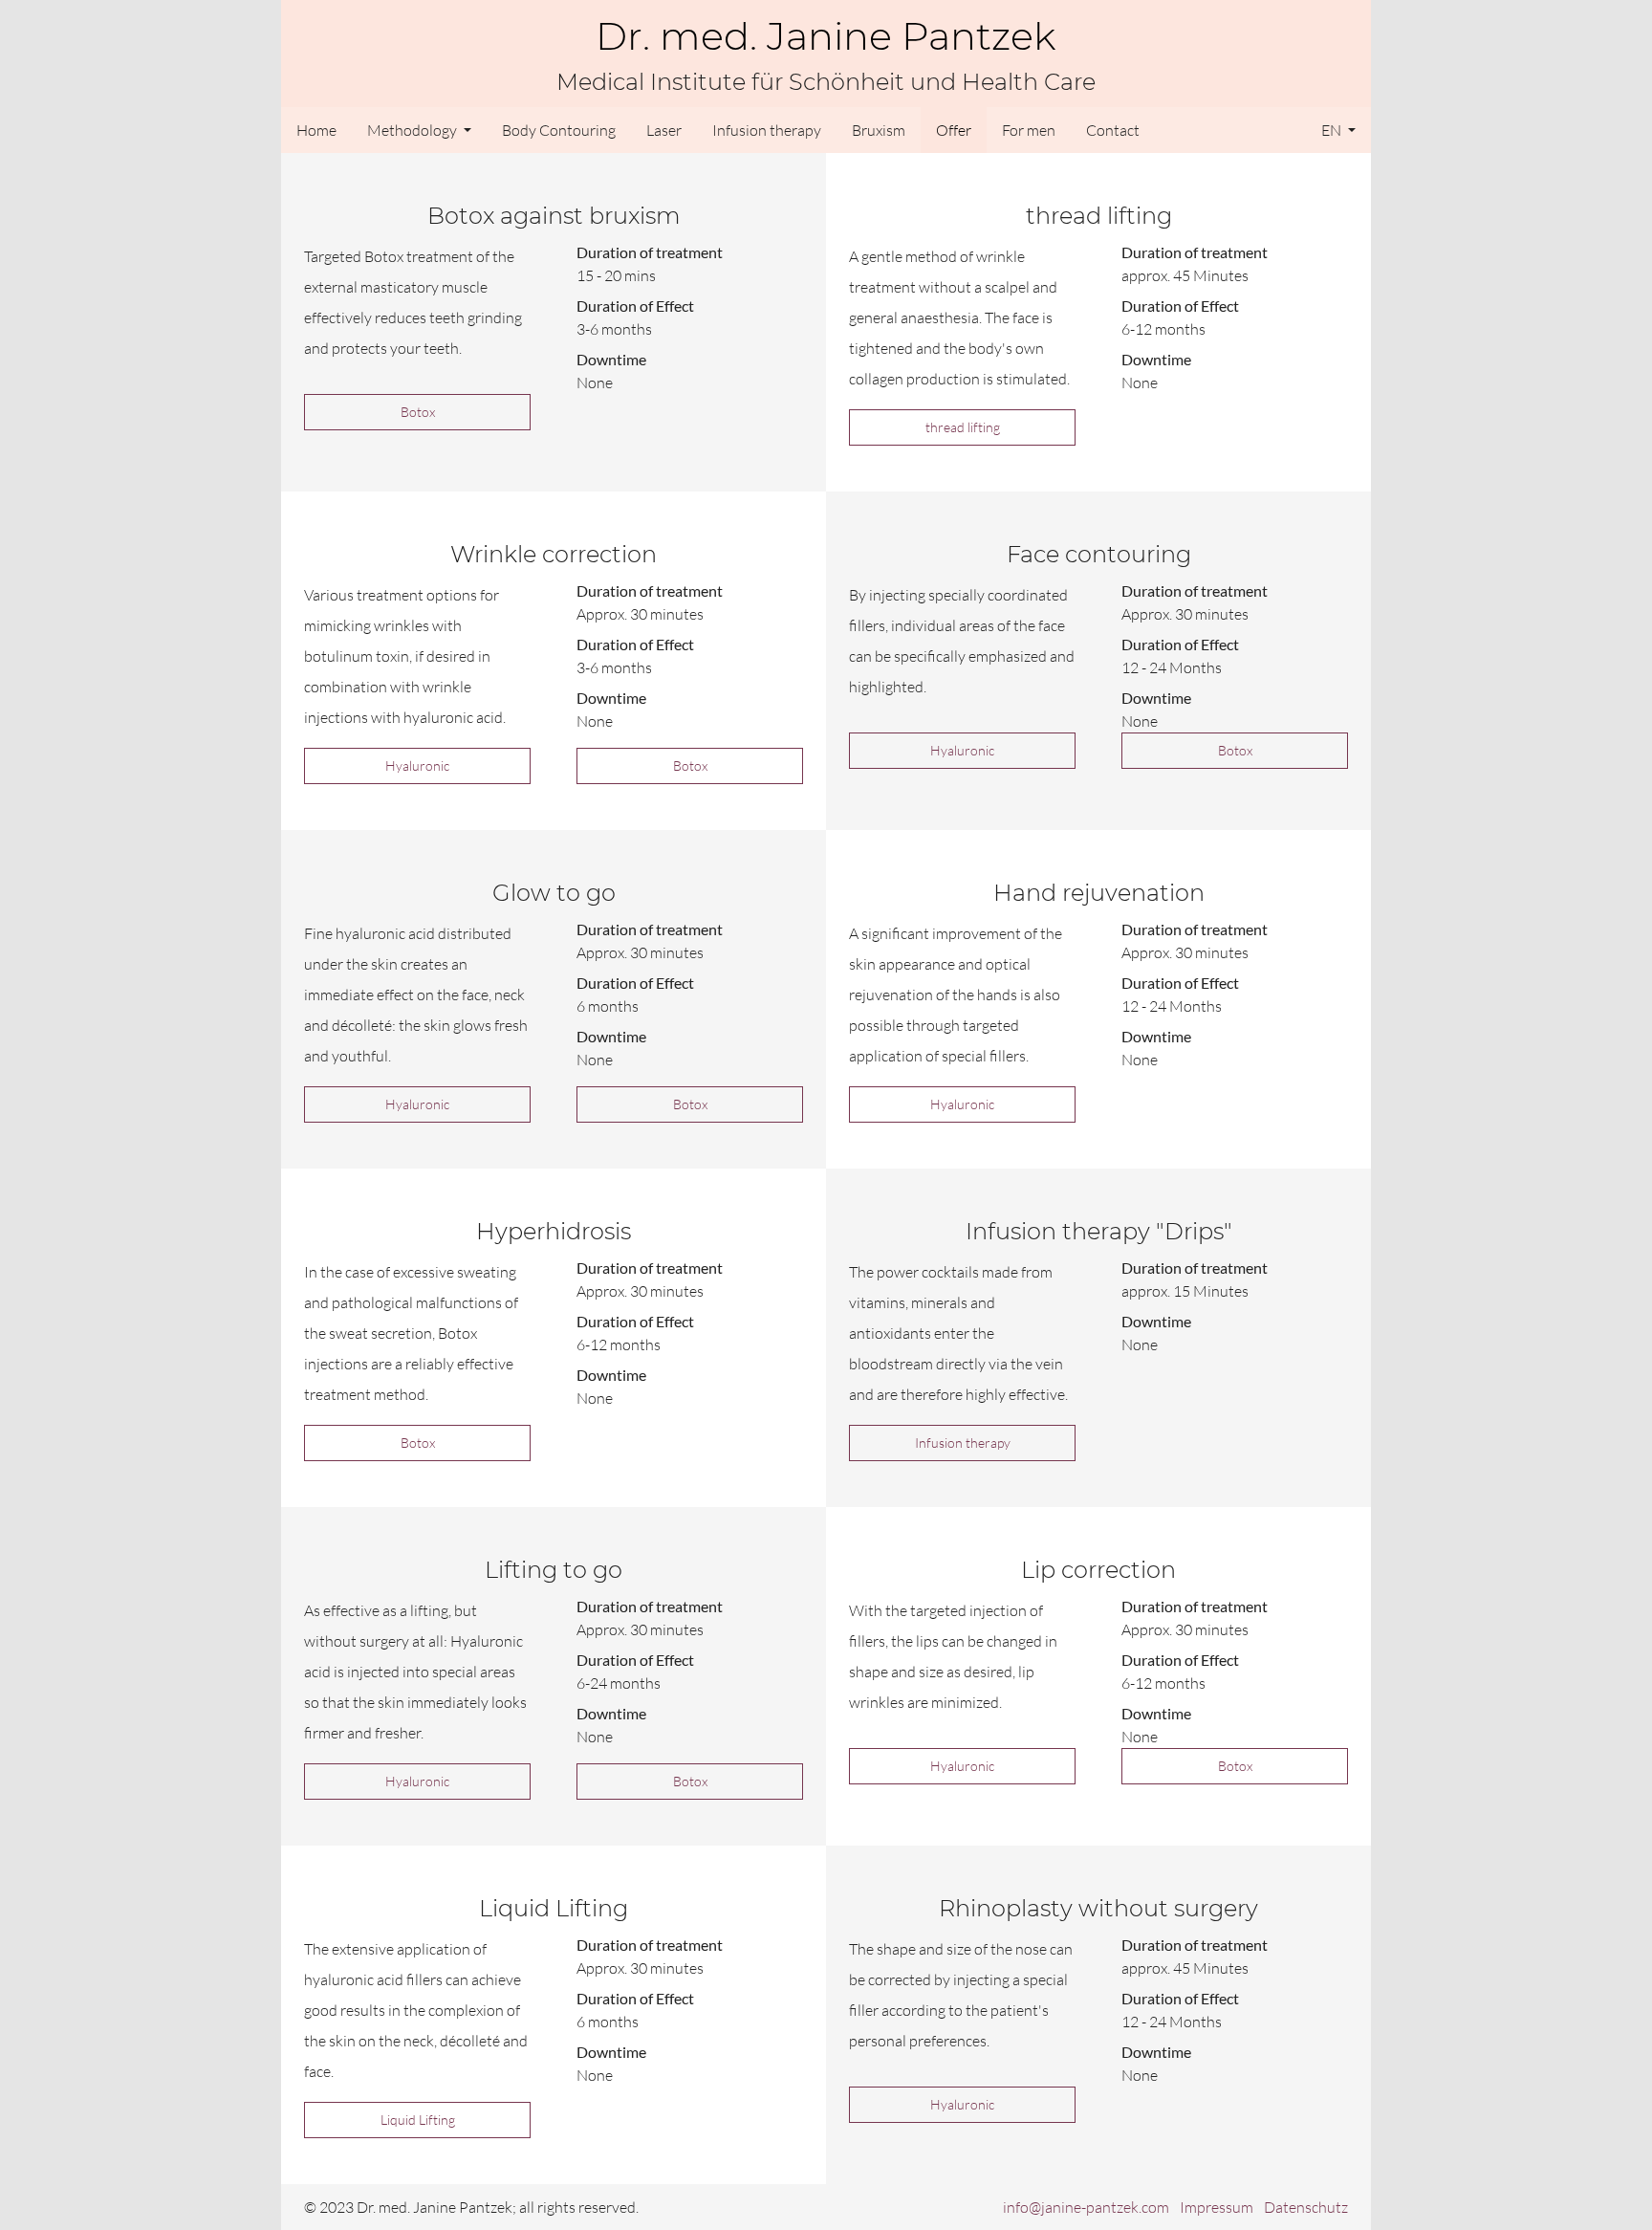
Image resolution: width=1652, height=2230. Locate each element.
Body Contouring (559, 130)
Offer (954, 130)
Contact (1113, 130)
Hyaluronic (417, 765)
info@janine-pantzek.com (1086, 2207)
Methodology (413, 130)
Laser (664, 130)
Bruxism (879, 130)
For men (1029, 130)
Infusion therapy (767, 130)
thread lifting (963, 427)
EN (1333, 130)
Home (316, 130)
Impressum (1217, 2207)
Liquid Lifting (418, 2120)
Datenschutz (1306, 2207)
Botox (418, 412)
